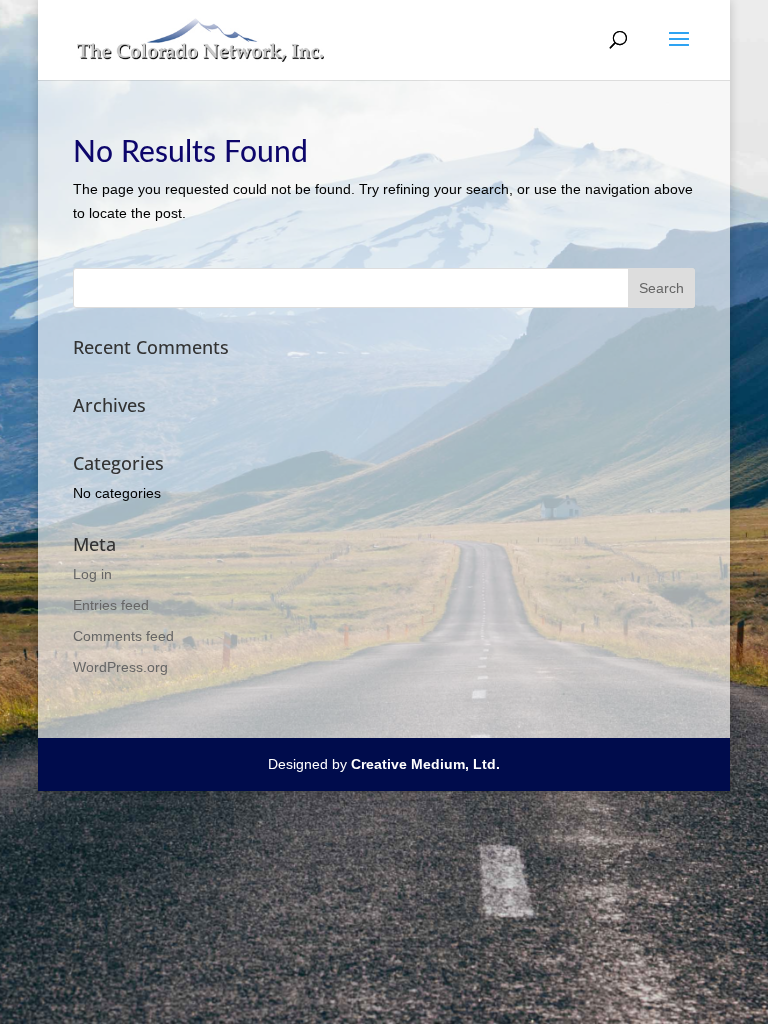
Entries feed (111, 605)
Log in (92, 574)
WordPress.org (120, 667)
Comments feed (123, 636)
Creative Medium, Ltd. (425, 764)
